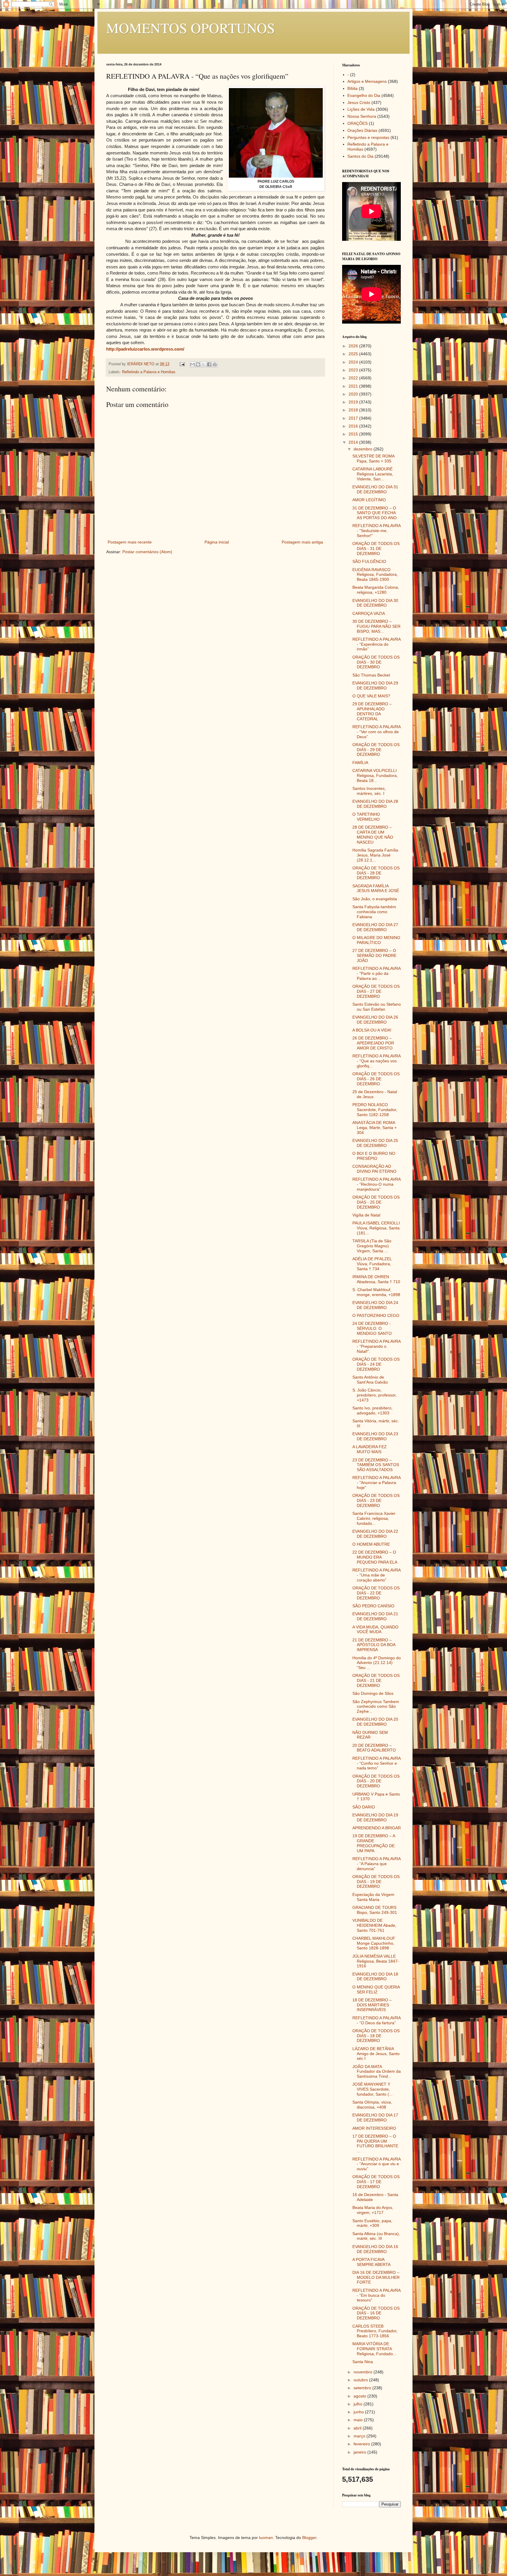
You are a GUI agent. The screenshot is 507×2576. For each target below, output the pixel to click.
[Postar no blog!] (198, 364)
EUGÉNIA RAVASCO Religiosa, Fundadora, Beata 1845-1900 (375, 575)
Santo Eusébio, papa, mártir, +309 (372, 2223)
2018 (354, 410)
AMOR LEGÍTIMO (369, 500)
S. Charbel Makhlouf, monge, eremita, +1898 (376, 1292)
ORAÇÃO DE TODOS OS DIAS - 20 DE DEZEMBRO (376, 1781)
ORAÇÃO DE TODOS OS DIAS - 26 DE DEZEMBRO (376, 1079)
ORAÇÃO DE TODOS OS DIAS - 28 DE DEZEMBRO (376, 873)
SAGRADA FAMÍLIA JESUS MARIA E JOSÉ (376, 888)
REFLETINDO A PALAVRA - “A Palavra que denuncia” (376, 1864)
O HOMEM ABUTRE (371, 1544)
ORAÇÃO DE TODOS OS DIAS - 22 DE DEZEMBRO (376, 1593)
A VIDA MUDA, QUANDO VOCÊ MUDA (375, 1629)
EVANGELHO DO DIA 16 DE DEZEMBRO (375, 2249)
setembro (363, 2388)
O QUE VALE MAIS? (371, 696)
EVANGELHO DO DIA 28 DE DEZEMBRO (375, 804)
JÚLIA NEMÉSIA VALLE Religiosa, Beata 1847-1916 (376, 1961)
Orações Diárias (362, 130)
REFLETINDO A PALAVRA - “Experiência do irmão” (376, 644)
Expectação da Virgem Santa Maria (373, 1897)
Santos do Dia (360, 156)
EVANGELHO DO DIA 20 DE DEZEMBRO (375, 1722)
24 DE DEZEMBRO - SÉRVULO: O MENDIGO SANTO (372, 1328)
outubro (361, 2380)
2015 (354, 434)
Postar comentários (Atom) (147, 552)
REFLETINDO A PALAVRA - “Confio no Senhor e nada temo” (376, 1763)
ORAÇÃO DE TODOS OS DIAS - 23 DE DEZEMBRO (376, 1500)
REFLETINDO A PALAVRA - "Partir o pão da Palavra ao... (376, 973)
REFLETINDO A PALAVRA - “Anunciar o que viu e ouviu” (376, 2164)
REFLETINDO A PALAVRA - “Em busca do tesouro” (376, 2295)
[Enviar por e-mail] (192, 364)
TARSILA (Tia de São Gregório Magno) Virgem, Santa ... (372, 1246)
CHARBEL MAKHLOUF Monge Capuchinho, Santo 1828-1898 (374, 1943)
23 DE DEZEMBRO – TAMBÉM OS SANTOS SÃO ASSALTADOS (376, 1465)
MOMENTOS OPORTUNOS (191, 28)
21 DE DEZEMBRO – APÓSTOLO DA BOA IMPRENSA (374, 1645)
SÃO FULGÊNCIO (369, 561)
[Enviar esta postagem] (182, 364)
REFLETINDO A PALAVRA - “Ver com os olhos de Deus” (376, 732)
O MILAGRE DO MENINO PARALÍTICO (376, 940)
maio (359, 2420)
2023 (354, 370)
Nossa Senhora (362, 116)
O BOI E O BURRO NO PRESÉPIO (374, 1156)
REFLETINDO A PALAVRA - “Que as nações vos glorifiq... (376, 1061)
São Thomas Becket (371, 675)
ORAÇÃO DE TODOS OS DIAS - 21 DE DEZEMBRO (376, 1680)
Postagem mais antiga (302, 542)
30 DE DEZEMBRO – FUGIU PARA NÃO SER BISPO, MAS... (376, 626)
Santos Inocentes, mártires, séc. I (369, 791)
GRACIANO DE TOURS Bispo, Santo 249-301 (375, 1910)
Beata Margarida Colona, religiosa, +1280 (376, 590)
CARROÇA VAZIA (369, 613)
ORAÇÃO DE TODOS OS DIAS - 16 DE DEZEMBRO (376, 2313)
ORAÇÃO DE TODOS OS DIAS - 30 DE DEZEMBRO (376, 662)
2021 (354, 386)
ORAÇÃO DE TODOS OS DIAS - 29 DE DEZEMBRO (376, 750)
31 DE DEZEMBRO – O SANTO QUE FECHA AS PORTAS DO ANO (375, 513)
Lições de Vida (361, 109)
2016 (354, 426)
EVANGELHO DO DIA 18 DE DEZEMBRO (375, 1977)
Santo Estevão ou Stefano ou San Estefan (377, 1007)
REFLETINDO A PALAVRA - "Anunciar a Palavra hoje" (376, 1483)
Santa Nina (363, 2362)
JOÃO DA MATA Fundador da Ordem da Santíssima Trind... (377, 2072)
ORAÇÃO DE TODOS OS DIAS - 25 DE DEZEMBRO (376, 1202)
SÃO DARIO (364, 1807)
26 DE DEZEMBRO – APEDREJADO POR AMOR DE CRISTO (373, 1043)
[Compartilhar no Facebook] (209, 364)
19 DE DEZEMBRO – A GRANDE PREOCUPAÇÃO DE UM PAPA (374, 1843)
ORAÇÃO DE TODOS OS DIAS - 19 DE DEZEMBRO (376, 1882)
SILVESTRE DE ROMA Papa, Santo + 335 (373, 459)
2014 (354, 442)
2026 (354, 346)
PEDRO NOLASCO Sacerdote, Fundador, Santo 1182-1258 (375, 1110)
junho (359, 2412)
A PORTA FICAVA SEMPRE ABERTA (371, 2262)
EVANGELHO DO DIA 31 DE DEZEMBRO (375, 489)
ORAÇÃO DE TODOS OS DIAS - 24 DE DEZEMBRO (376, 1364)
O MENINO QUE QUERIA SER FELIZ (376, 1989)
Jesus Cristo (359, 102)
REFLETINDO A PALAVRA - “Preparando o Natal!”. (376, 1346)
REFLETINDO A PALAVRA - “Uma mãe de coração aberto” (376, 1575)
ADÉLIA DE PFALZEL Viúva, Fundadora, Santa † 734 (372, 1264)
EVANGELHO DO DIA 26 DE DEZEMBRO (375, 1020)
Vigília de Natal (366, 1215)
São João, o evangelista (375, 899)
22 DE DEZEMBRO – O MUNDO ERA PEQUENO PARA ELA (375, 1557)
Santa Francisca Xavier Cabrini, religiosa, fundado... (374, 1518)
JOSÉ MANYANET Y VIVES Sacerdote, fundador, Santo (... (372, 2089)
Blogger (309, 2538)
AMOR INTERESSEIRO (374, 2128)
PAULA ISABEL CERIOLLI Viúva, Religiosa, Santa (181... (376, 1228)
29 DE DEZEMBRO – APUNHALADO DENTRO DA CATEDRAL (372, 711)
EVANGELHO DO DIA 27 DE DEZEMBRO (375, 927)
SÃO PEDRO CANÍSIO (373, 1606)
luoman (266, 2538)
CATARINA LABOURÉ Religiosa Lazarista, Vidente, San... (373, 474)
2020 (354, 394)
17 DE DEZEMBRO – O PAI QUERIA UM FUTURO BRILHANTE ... (375, 2143)
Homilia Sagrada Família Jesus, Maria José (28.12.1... (375, 855)
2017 (354, 418)
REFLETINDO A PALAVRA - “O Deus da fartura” (376, 2020)
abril (358, 2428)
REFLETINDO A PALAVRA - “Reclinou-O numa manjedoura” (376, 1184)
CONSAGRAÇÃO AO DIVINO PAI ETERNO (374, 1169)
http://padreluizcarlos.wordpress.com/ (145, 349)
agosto (360, 2396)
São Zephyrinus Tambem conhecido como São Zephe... (376, 1707)
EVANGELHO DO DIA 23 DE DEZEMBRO (375, 1436)
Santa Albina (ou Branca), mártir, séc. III (376, 2236)
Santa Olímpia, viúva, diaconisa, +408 (372, 2105)
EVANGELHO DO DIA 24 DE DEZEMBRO (375, 1305)
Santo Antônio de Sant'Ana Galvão (370, 1380)
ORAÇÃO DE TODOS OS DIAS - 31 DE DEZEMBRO (376, 548)
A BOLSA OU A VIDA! (372, 1030)
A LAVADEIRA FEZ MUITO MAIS (370, 1449)
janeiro (360, 2452)
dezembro (364, 449)
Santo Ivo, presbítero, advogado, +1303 (372, 1410)
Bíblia (353, 88)
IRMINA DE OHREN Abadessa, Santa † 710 (376, 1279)
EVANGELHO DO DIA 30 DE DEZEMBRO (375, 603)
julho (359, 2404)
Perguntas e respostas (368, 137)
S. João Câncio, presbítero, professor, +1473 (375, 1395)
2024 (354, 362)
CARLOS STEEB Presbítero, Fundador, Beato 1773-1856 (375, 2331)
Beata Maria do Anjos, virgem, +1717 (373, 2210)
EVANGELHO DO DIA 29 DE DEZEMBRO (375, 685)
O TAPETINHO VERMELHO (366, 817)
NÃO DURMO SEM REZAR (370, 1735)
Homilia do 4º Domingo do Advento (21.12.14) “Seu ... (377, 1663)
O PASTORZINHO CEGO (376, 1315)
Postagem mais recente (130, 542)
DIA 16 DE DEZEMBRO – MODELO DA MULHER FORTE (376, 2277)
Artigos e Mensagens (367, 81)
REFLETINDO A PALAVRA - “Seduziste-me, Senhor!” (376, 531)
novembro (364, 2372)
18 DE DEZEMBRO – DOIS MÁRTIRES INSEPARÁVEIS (372, 2005)
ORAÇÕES (358, 123)
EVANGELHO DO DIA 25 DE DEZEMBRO (375, 1143)
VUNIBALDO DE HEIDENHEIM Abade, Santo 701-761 (374, 1925)
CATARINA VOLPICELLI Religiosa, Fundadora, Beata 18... (375, 775)
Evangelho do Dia (364, 95)
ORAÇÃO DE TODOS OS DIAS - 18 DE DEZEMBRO (376, 2036)
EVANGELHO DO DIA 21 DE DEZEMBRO (375, 1616)
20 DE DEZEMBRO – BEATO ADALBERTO (374, 1748)
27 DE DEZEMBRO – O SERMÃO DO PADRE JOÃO (374, 955)
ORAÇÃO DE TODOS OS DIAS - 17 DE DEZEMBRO (376, 2182)
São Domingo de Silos (373, 1693)
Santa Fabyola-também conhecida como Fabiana (374, 912)
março (360, 2436)
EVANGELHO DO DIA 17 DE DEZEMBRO (375, 2117)
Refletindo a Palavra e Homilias (149, 372)
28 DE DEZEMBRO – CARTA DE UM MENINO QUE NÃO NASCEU (373, 834)
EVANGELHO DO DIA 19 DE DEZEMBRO (375, 1817)
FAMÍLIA (360, 763)
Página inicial (217, 542)
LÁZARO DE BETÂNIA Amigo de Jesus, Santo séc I (376, 2054)
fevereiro (362, 2444)
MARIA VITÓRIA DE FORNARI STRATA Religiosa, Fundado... (374, 2349)
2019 (354, 402)
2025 (354, 354)
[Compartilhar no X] (204, 364)
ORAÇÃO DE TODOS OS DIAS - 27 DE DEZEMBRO (376, 991)
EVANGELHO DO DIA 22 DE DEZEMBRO (375, 1534)
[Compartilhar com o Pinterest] (215, 364)
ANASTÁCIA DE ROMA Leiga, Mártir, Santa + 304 (375, 1128)
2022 (354, 378)
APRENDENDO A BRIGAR (377, 1828)
